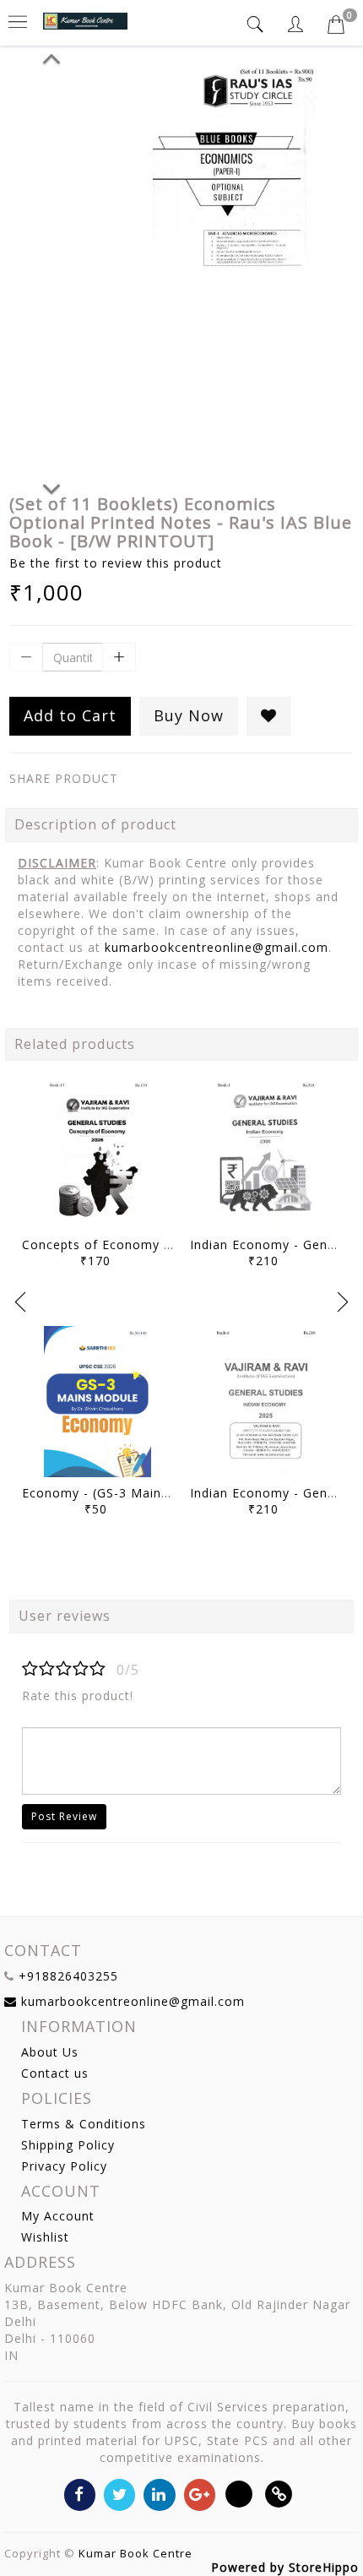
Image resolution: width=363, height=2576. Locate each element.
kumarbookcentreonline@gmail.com (217, 947)
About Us (50, 2052)
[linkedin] (159, 2494)
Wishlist (45, 2237)
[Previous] (51, 56)
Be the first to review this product (116, 563)
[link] (279, 2494)
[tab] (257, 24)
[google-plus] (200, 2494)
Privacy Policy (64, 2166)
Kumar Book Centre (135, 2553)
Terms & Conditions (84, 2124)
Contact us (55, 2073)
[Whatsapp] (239, 2494)
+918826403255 (68, 1976)
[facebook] (80, 2494)
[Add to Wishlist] (269, 716)
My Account (58, 2216)
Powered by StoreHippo (285, 2567)
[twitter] (119, 2494)
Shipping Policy (68, 2145)
